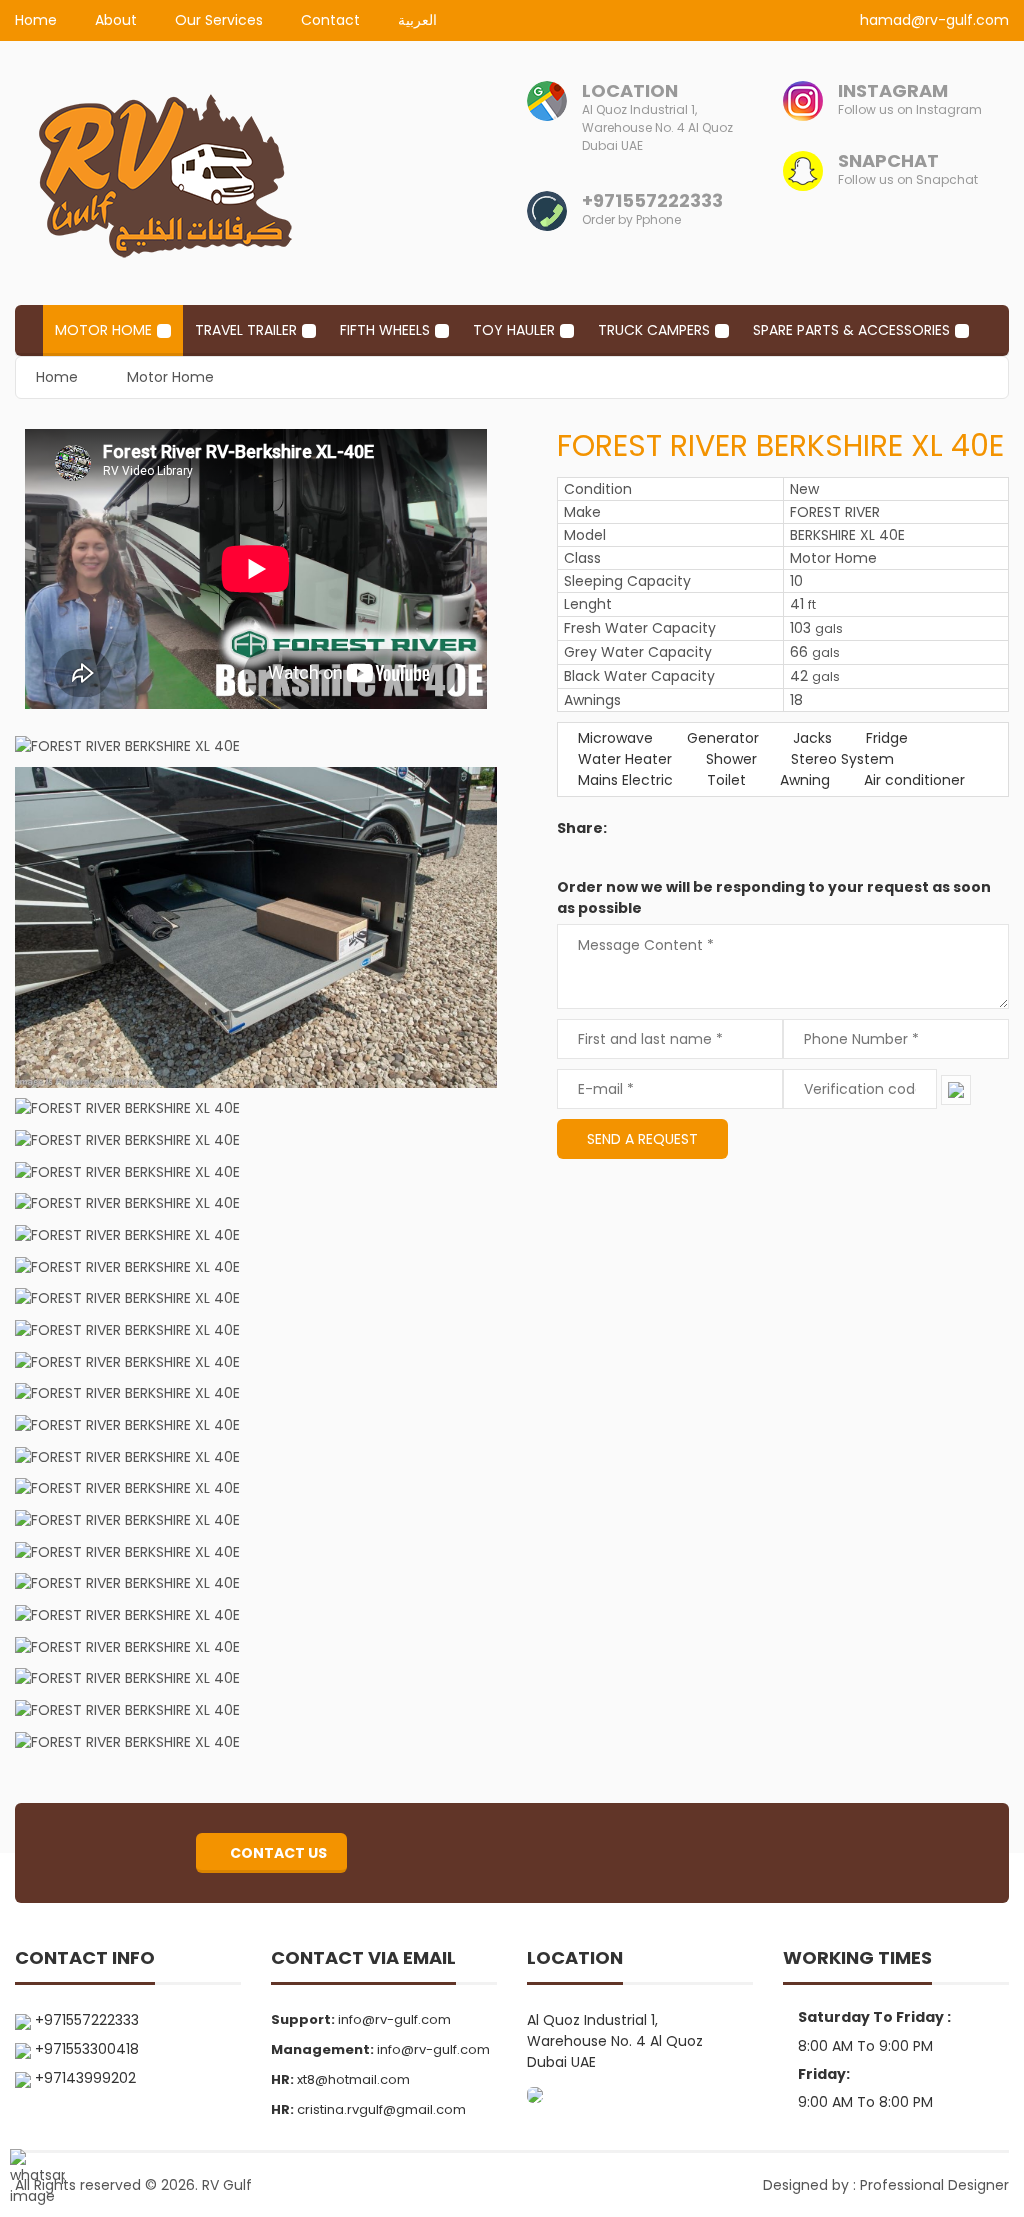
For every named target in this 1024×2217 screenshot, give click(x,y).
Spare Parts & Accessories (851, 330)
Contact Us (277, 1853)
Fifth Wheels (385, 330)
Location (630, 90)
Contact (330, 20)
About (116, 20)
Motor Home (103, 330)
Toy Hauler (514, 330)
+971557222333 (652, 200)
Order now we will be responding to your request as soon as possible (774, 897)
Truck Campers (654, 330)
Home (36, 20)
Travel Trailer (246, 330)
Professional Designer (934, 2185)
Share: (582, 828)
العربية (417, 20)
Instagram (893, 90)
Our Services (219, 20)
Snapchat (888, 160)
